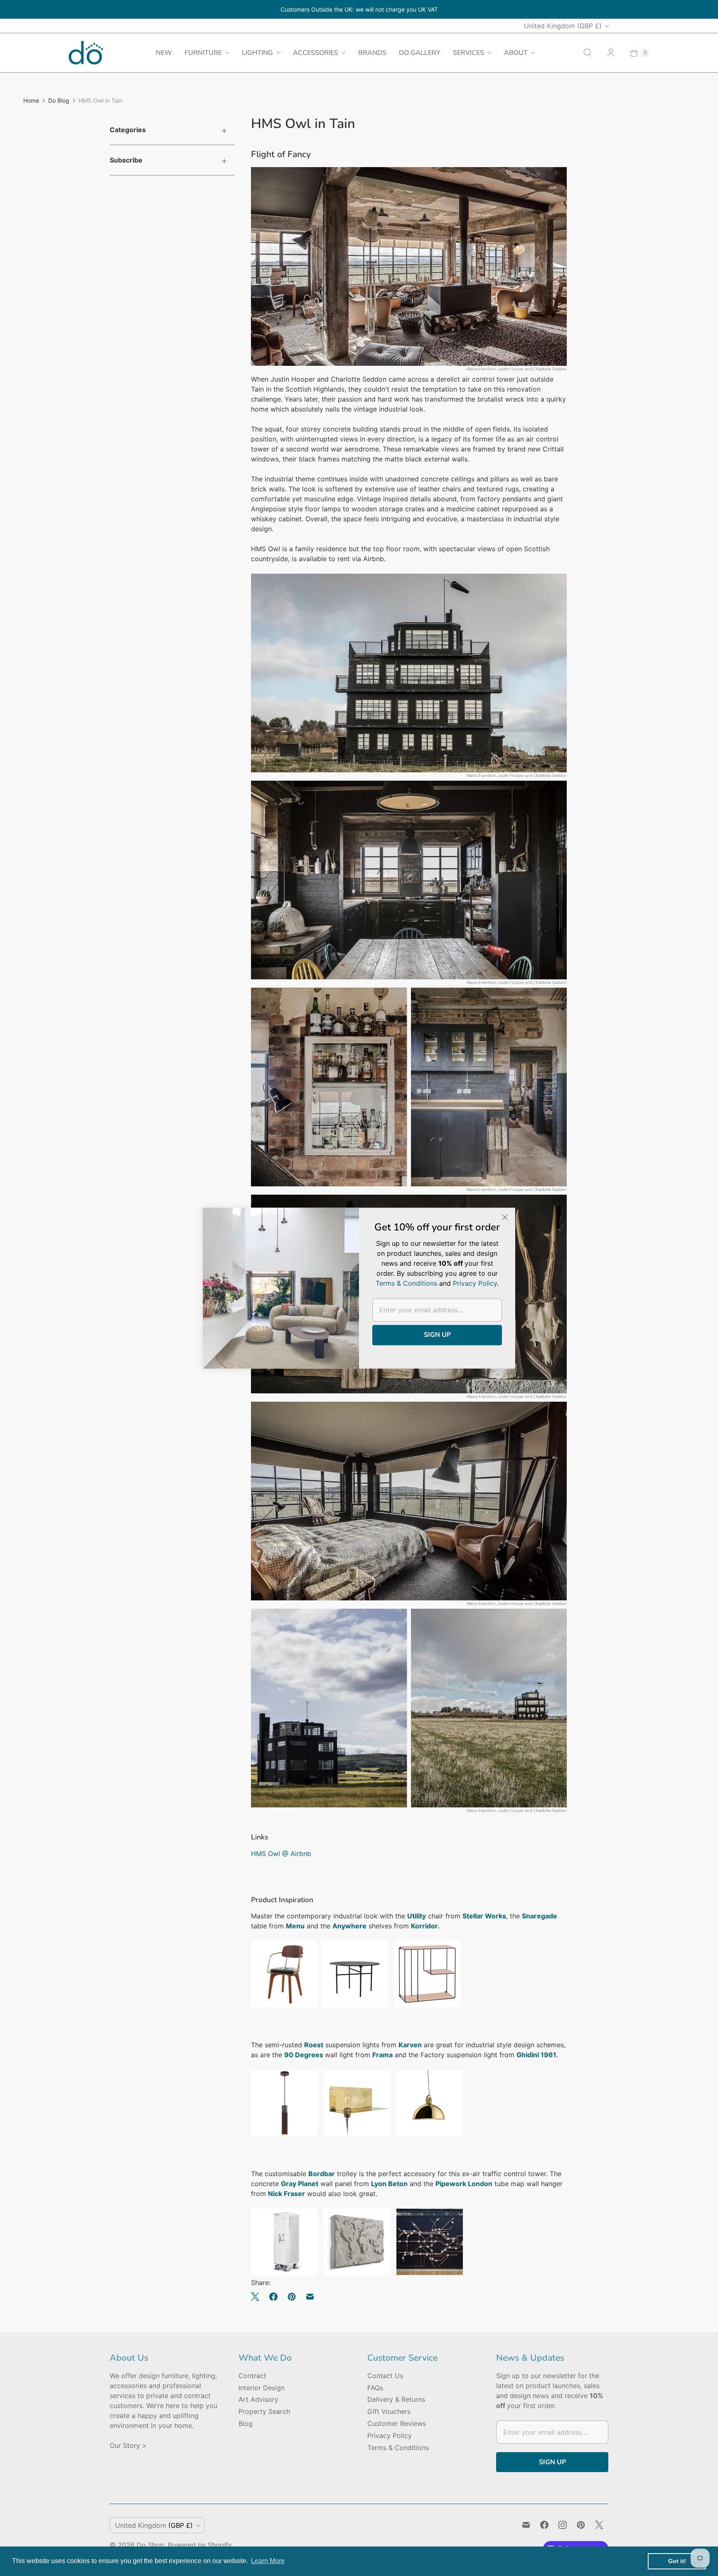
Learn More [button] (268, 2561)
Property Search (264, 2411)
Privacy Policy (390, 2435)
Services (468, 53)
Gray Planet (300, 2184)
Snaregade (540, 1916)
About (516, 53)
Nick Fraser (286, 2194)
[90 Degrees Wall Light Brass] (357, 2134)
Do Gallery (420, 53)
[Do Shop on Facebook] (544, 2525)
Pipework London (464, 2184)
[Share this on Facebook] (273, 2297)
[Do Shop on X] (599, 2525)
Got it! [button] (677, 2561)
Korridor (424, 1926)
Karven (410, 2045)
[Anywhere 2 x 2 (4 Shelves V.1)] (428, 2005)
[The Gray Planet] (357, 2273)
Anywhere (349, 1926)
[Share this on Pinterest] (292, 2297)
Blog (246, 2423)
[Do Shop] (86, 53)
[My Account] (611, 53)
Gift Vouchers (389, 2411)
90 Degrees (305, 2055)
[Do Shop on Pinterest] (581, 2525)
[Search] (588, 53)
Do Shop (150, 2545)
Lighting (257, 53)
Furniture (203, 53)
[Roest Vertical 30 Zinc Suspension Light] (284, 2134)
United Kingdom (563, 26)
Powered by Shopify (200, 2545)
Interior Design (262, 2388)
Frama (382, 2055)
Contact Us (385, 2376)
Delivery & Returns (396, 2399)
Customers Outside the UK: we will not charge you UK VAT (359, 9)
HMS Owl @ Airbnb (281, 1854)
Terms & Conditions (398, 2448)
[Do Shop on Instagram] (563, 2525)
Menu (295, 1926)
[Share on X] (258, 2297)
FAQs (375, 2388)
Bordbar (322, 2174)
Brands (372, 53)
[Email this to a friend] (310, 2297)
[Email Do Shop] (526, 2525)
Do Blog (59, 100)
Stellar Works (484, 1916)
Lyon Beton (389, 2184)
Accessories (316, 53)
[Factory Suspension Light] (430, 2134)
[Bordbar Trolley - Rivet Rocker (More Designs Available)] (284, 2273)
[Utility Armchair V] (284, 2005)
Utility (417, 1916)
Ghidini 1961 (536, 2055)
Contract (252, 2376)
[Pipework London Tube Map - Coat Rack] (430, 2273)
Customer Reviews (397, 2423)
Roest (314, 2045)
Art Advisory (258, 2399)
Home (31, 100)
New (164, 53)
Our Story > (128, 2445)
